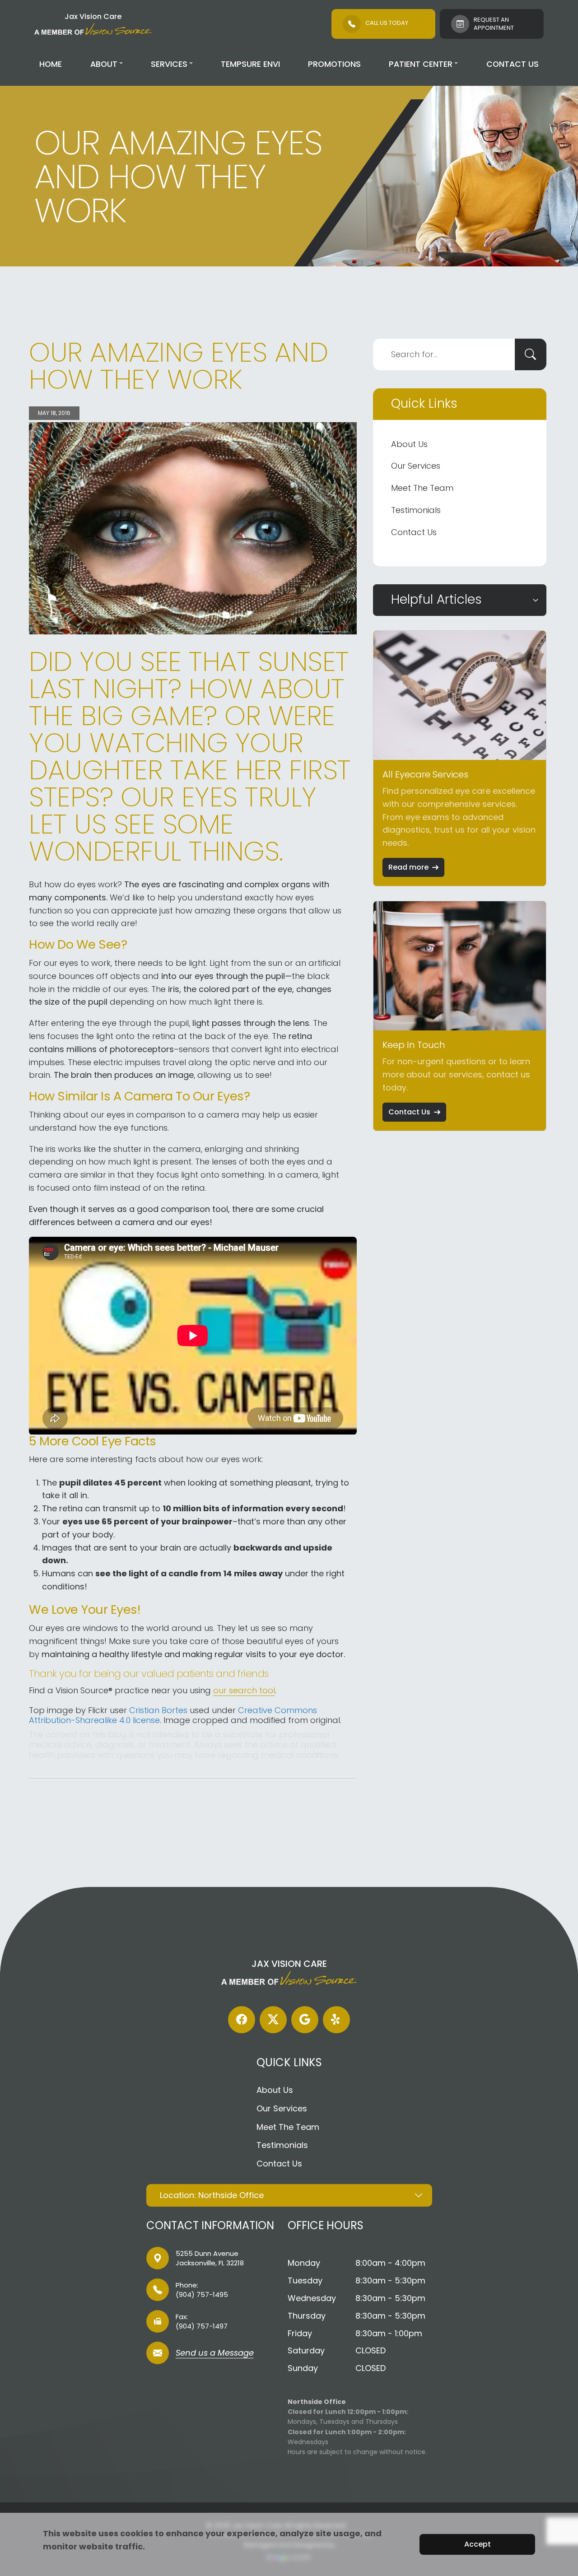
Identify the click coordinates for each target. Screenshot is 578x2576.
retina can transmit (98, 1508)
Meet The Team (422, 488)
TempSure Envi (250, 64)
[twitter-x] (273, 2020)
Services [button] (169, 64)
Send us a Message (215, 2354)
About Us (409, 444)
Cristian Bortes (158, 1710)
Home (51, 64)
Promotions (334, 64)
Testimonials (416, 510)
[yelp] (336, 2020)
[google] (305, 2020)
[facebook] (242, 2020)
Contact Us (513, 64)
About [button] (104, 64)
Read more (408, 867)
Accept (478, 2544)
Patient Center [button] (421, 64)
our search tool (244, 1690)
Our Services (416, 466)
